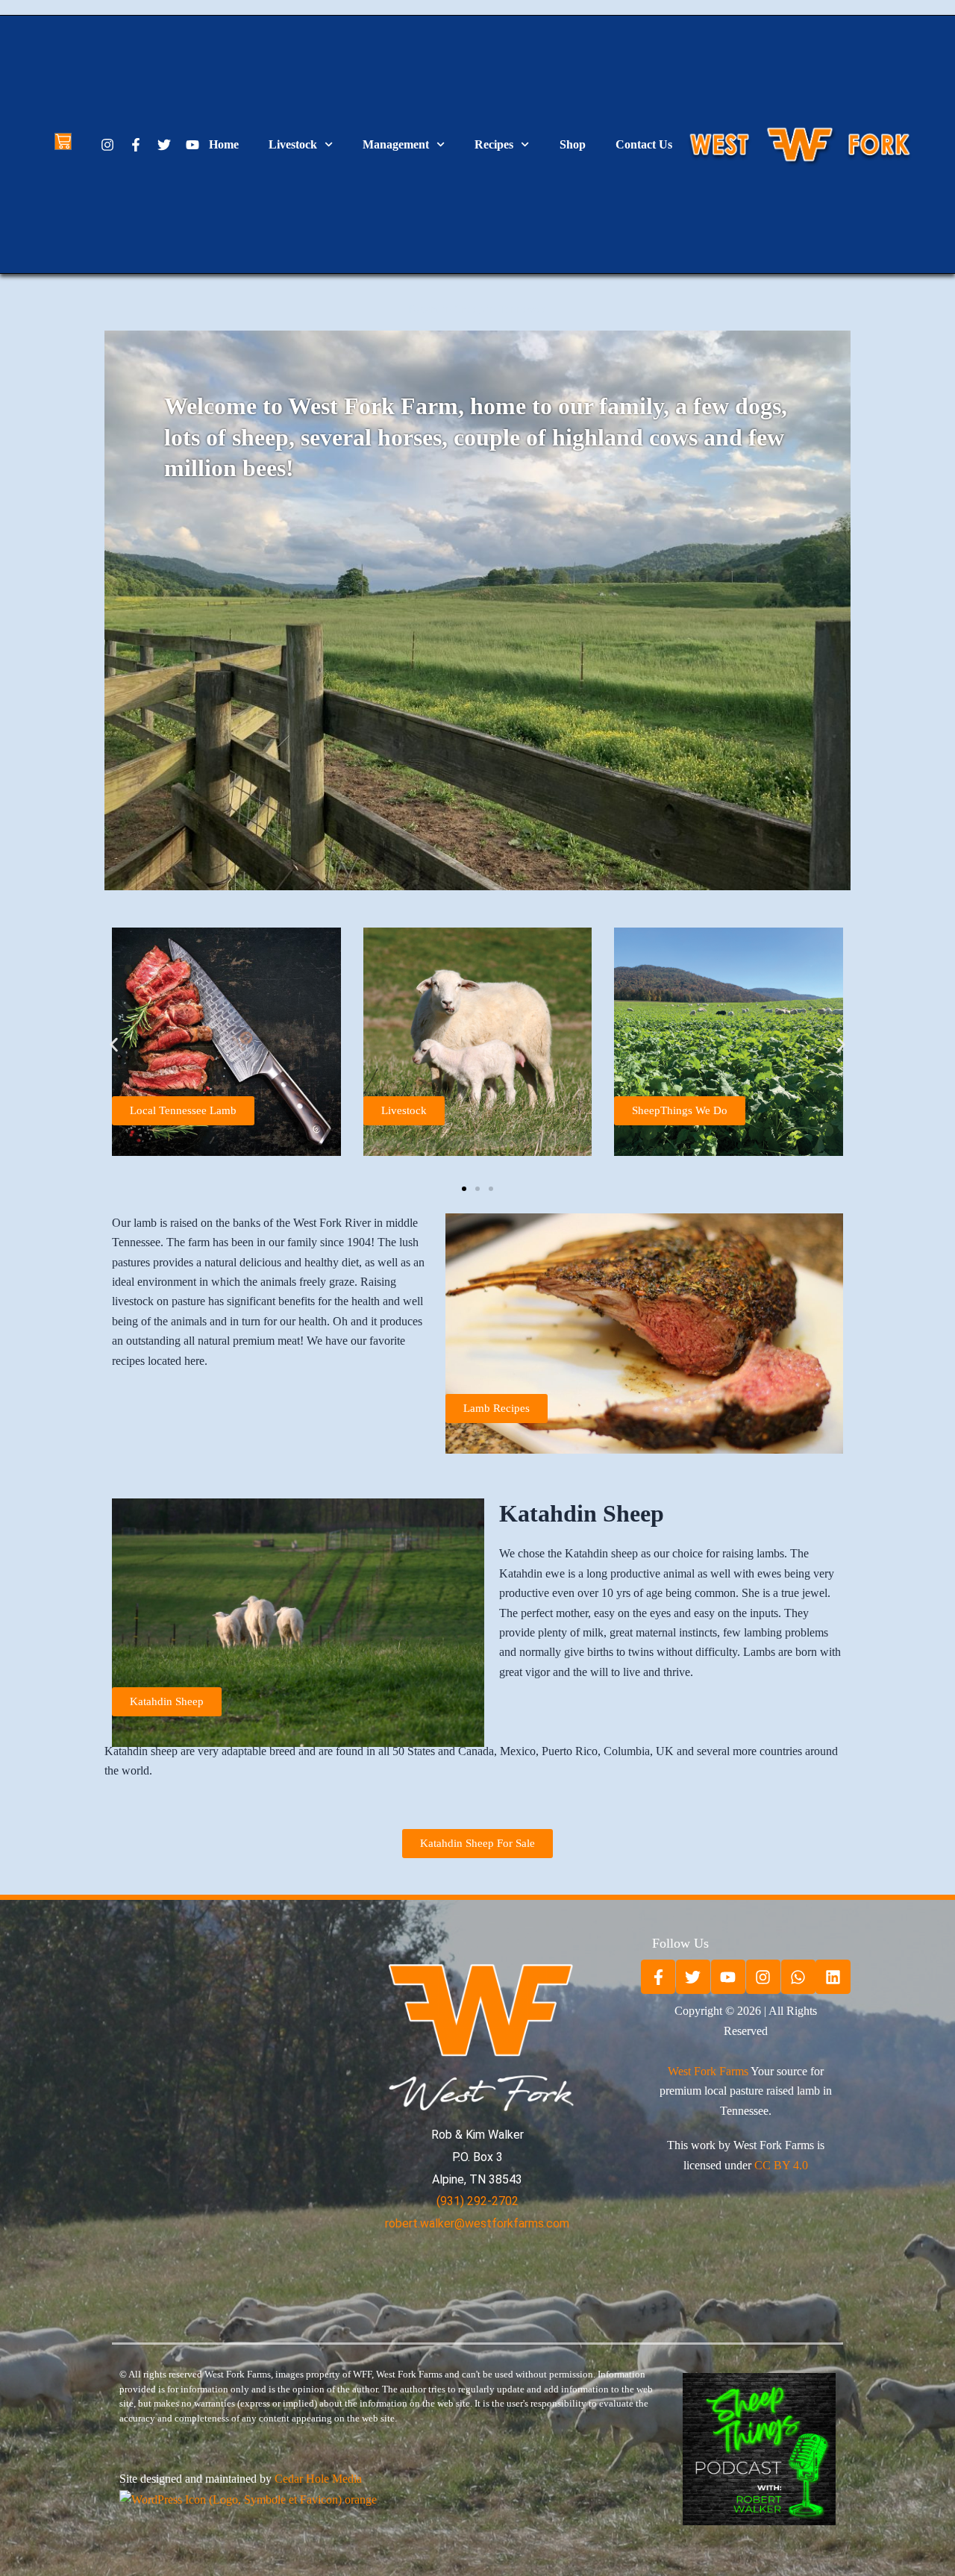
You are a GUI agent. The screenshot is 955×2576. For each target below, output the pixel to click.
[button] (114, 1044)
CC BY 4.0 (781, 2165)
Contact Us (644, 144)
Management (396, 144)
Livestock (293, 144)
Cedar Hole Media (318, 2479)
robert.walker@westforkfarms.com (477, 2223)
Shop (573, 144)
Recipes (494, 144)
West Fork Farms (708, 2071)
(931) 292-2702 (477, 2201)
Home (224, 144)
